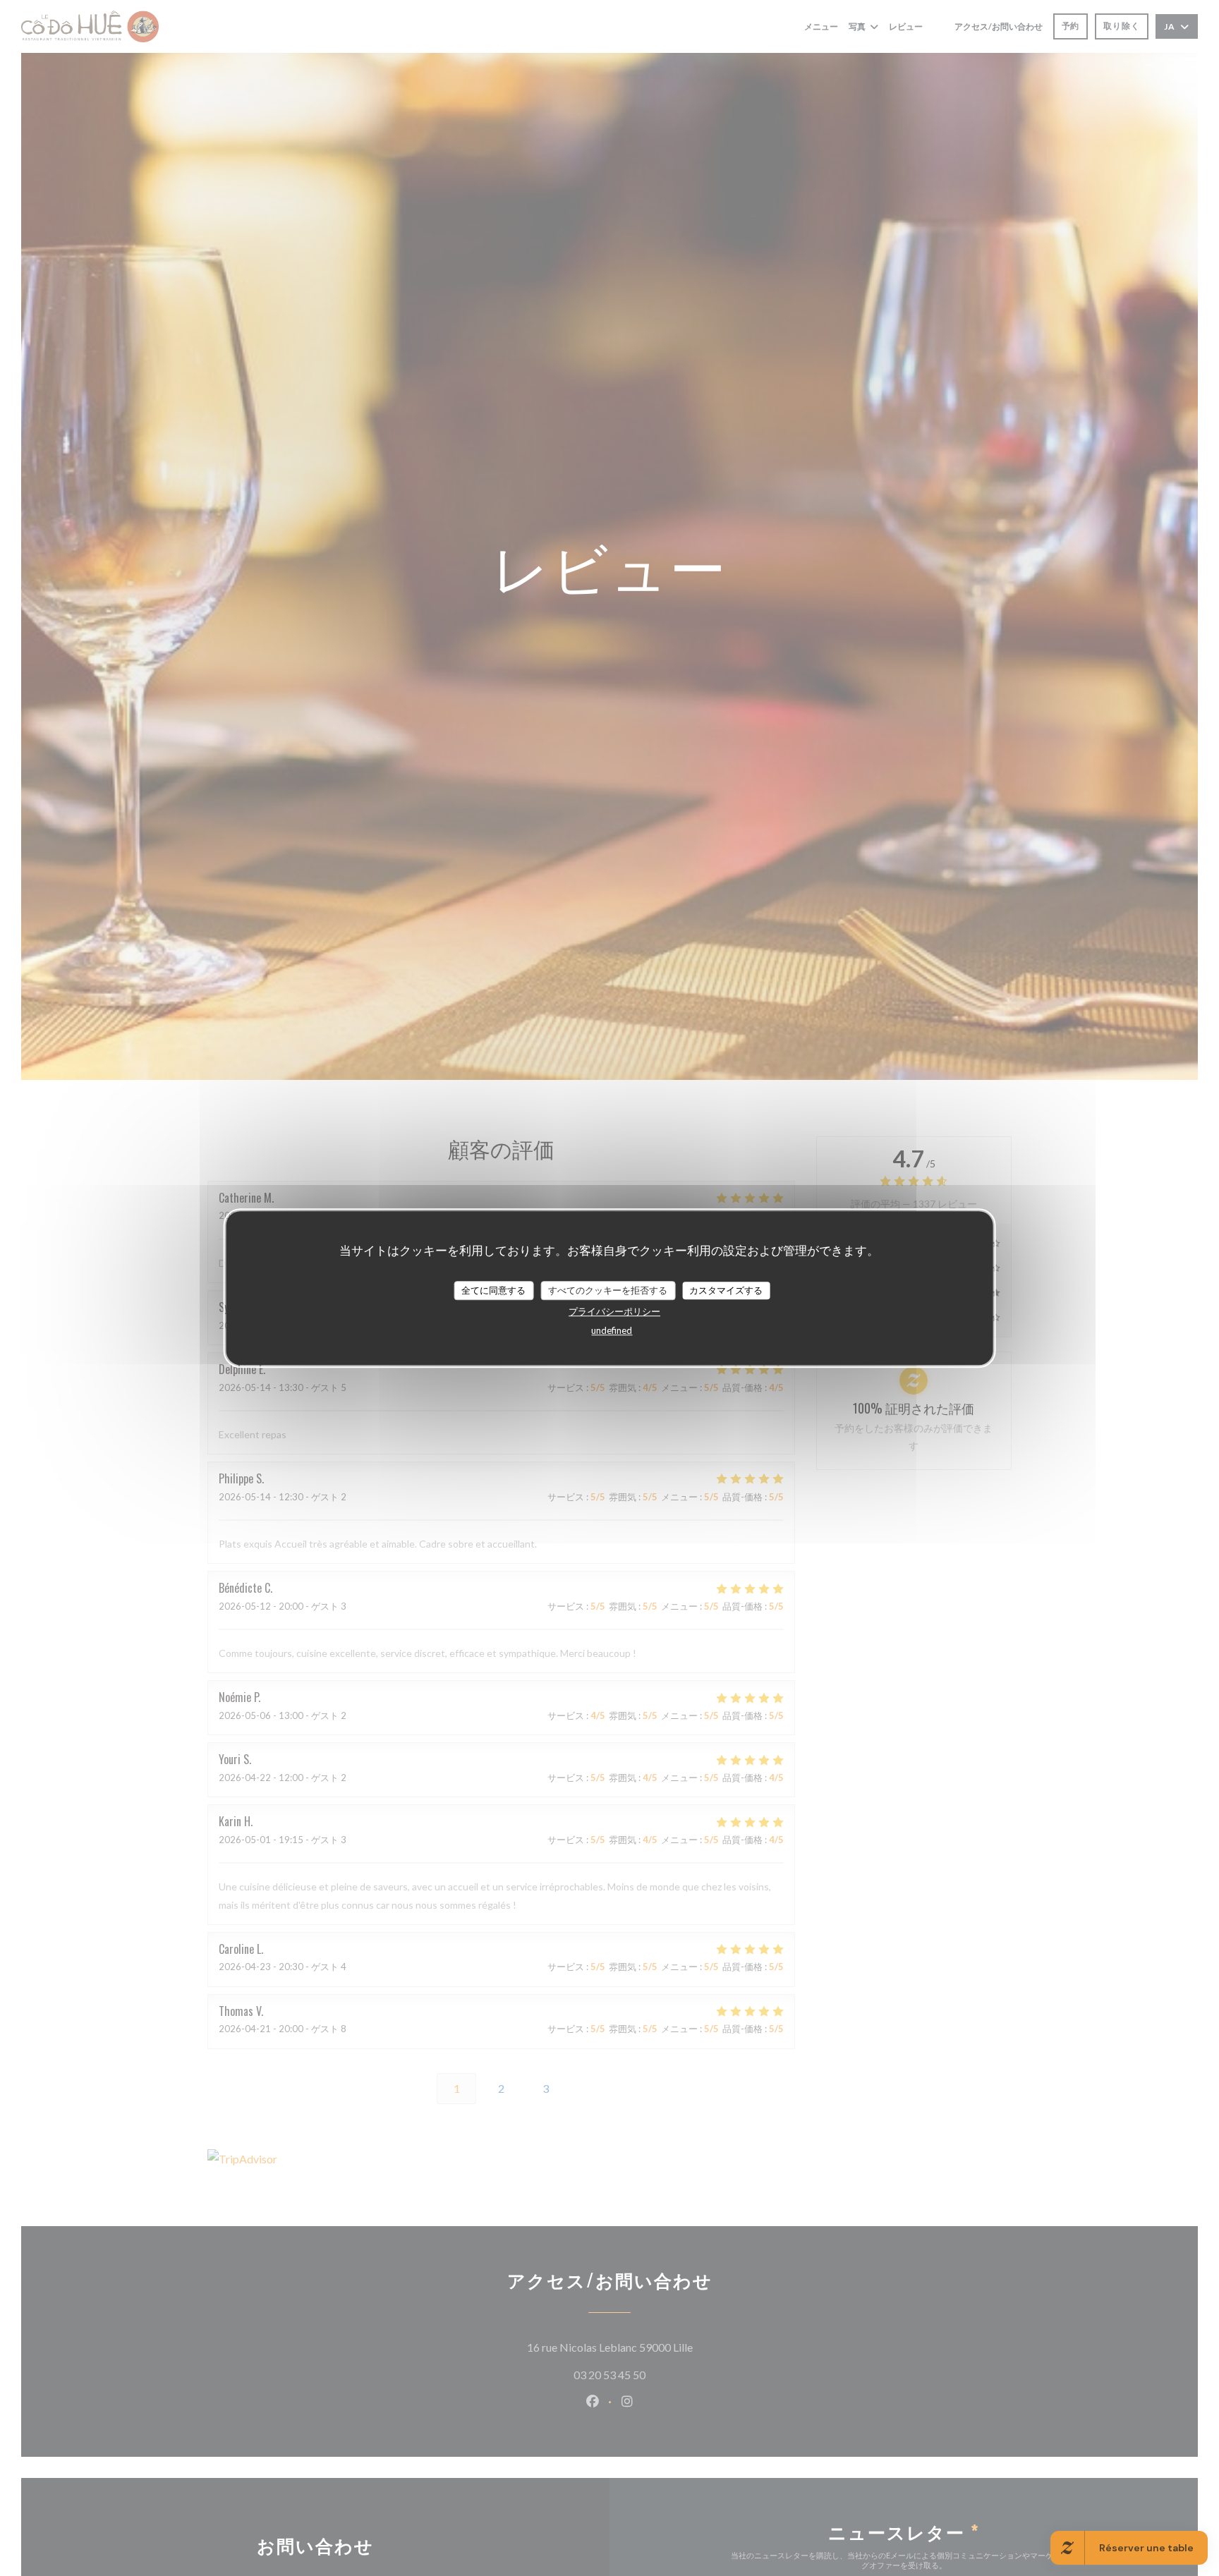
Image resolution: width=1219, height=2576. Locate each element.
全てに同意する (493, 1290)
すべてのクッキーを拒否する (608, 1290)
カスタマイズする (726, 1290)
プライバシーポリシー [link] (614, 1312)
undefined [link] (612, 1331)
